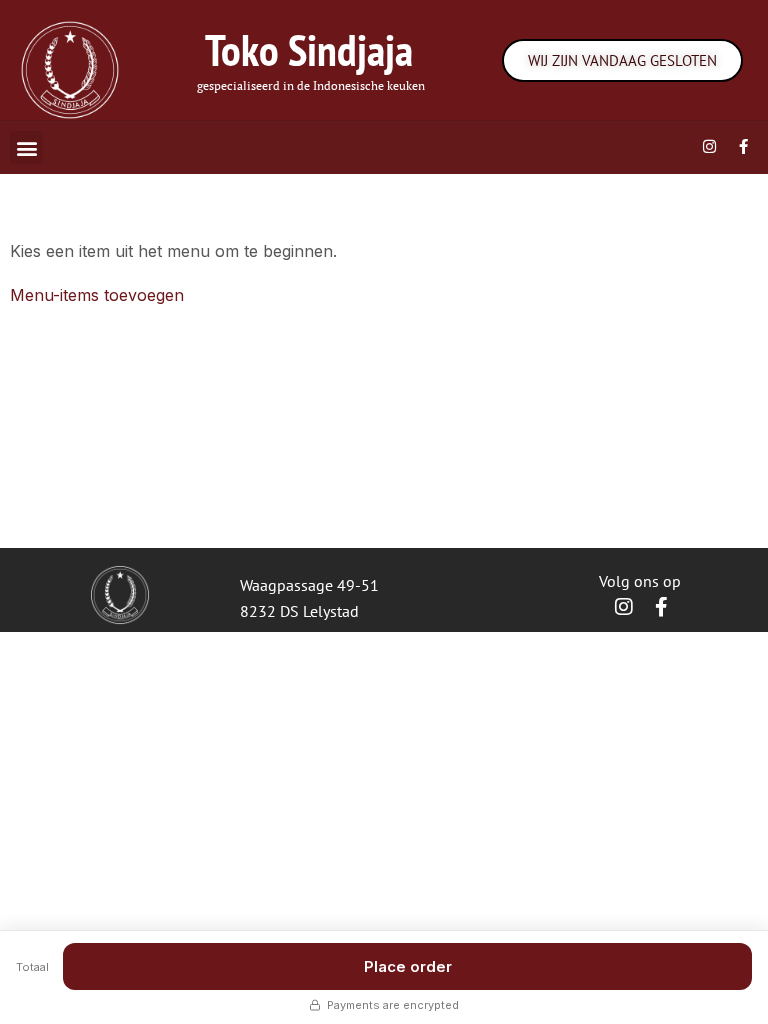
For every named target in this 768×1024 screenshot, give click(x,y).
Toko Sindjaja (309, 49)
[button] (26, 147)
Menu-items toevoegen (97, 295)
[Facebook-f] (743, 146)
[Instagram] (709, 146)
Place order (408, 966)
